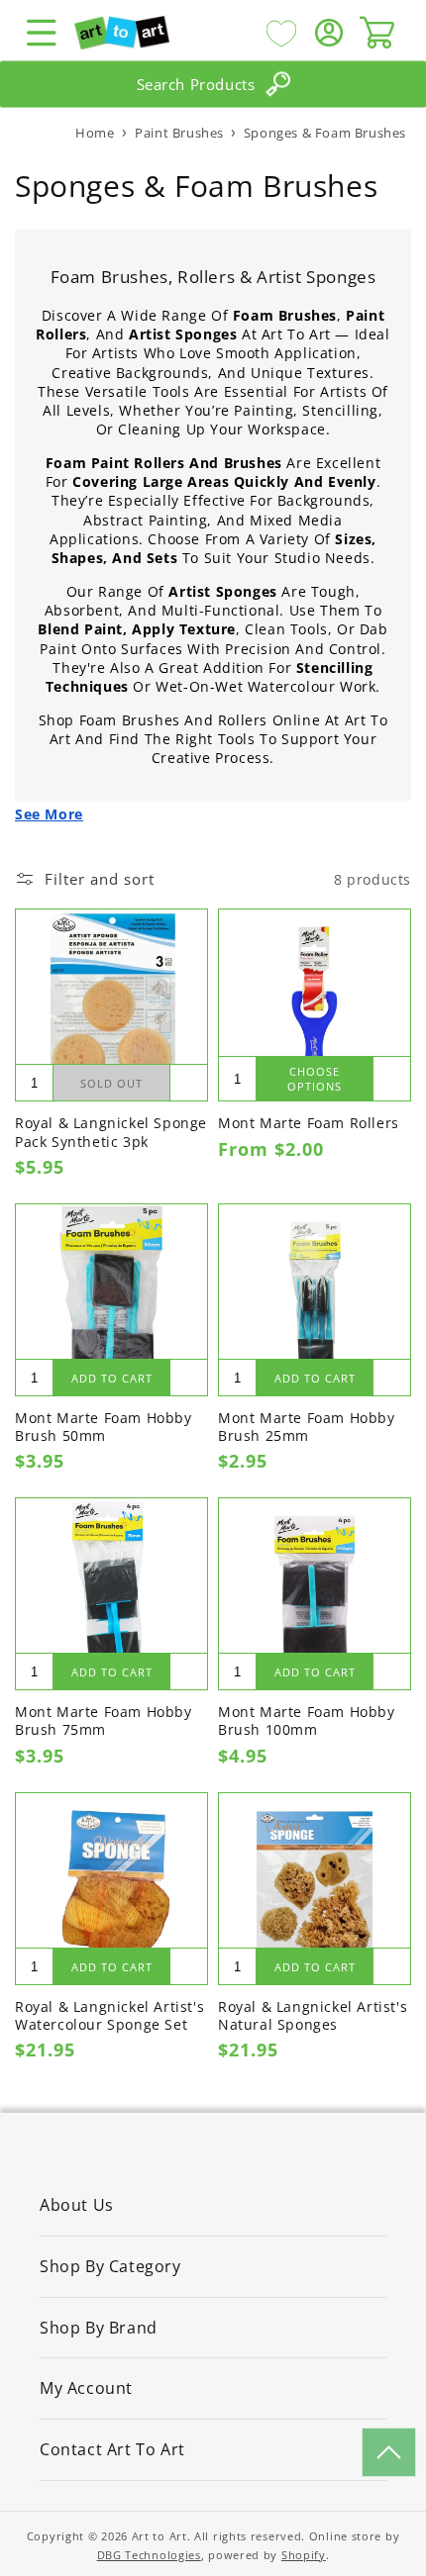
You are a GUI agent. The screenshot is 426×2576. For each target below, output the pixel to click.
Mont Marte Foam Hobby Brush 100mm (307, 1721)
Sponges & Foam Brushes (325, 133)
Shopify (304, 2555)
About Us (77, 2205)
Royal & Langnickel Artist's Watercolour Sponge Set (109, 2016)
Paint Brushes (181, 133)
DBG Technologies (149, 2555)
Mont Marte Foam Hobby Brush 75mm (104, 1721)
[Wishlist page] (281, 33)
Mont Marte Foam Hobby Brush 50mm (104, 1427)
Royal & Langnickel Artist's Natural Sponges (313, 2016)
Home (95, 133)
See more (49, 814)
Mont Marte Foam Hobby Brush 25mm (307, 1427)
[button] (42, 33)
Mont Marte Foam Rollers (309, 1123)
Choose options (315, 1079)
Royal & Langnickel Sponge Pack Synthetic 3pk (111, 1132)
